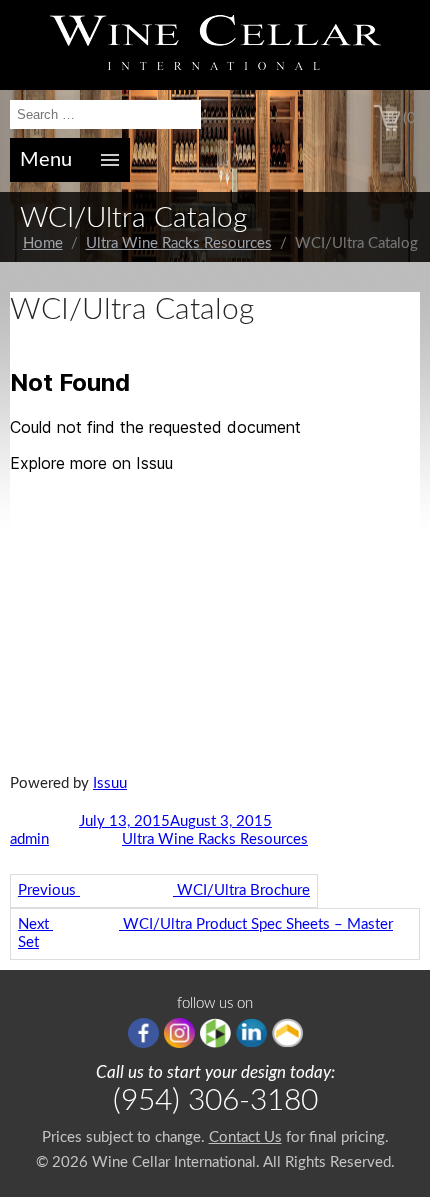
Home (43, 243)
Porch (287, 1033)
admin (29, 839)
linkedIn (251, 1033)
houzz (215, 1033)
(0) (411, 118)
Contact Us (245, 1137)
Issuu (110, 783)
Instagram (179, 1033)
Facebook (143, 1033)
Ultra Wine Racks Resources (179, 243)
